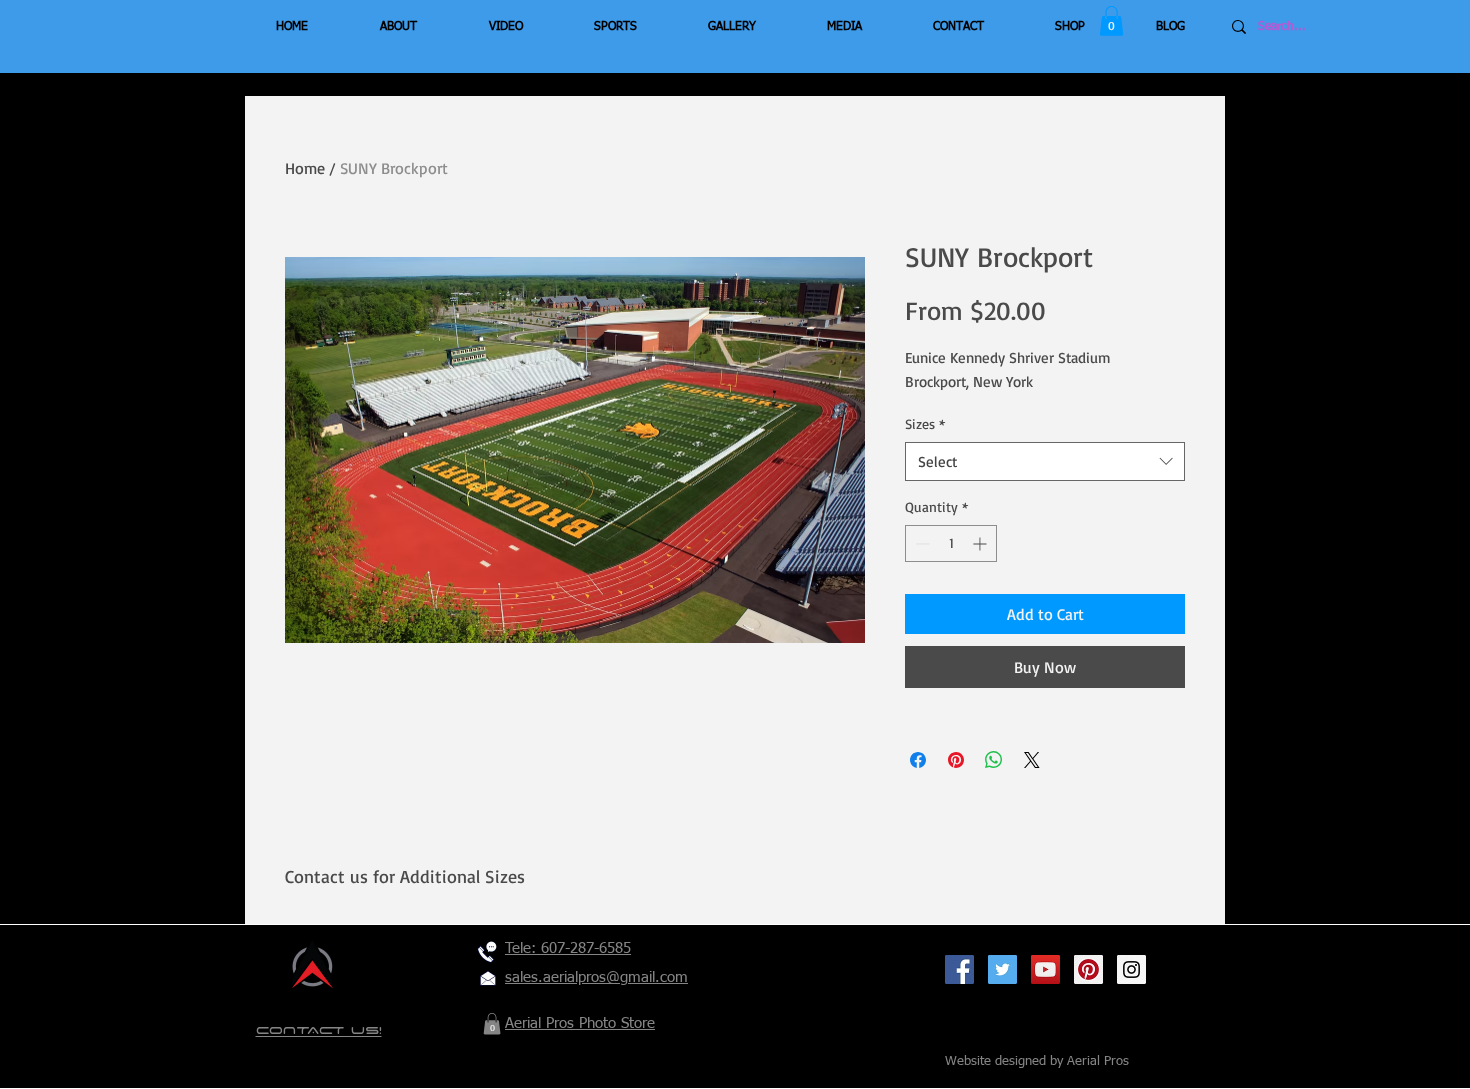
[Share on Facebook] (918, 760)
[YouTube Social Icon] (1045, 969)
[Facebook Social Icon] (959, 969)
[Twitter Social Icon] (1002, 969)
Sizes (925, 423)
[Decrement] (920, 543)
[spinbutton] (951, 543)
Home (305, 168)
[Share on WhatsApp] (994, 760)
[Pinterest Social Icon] (1088, 969)
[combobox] (1045, 461)
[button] (1111, 21)
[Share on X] (1032, 760)
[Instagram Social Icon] (1131, 969)
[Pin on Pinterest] (956, 760)
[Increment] (981, 543)
